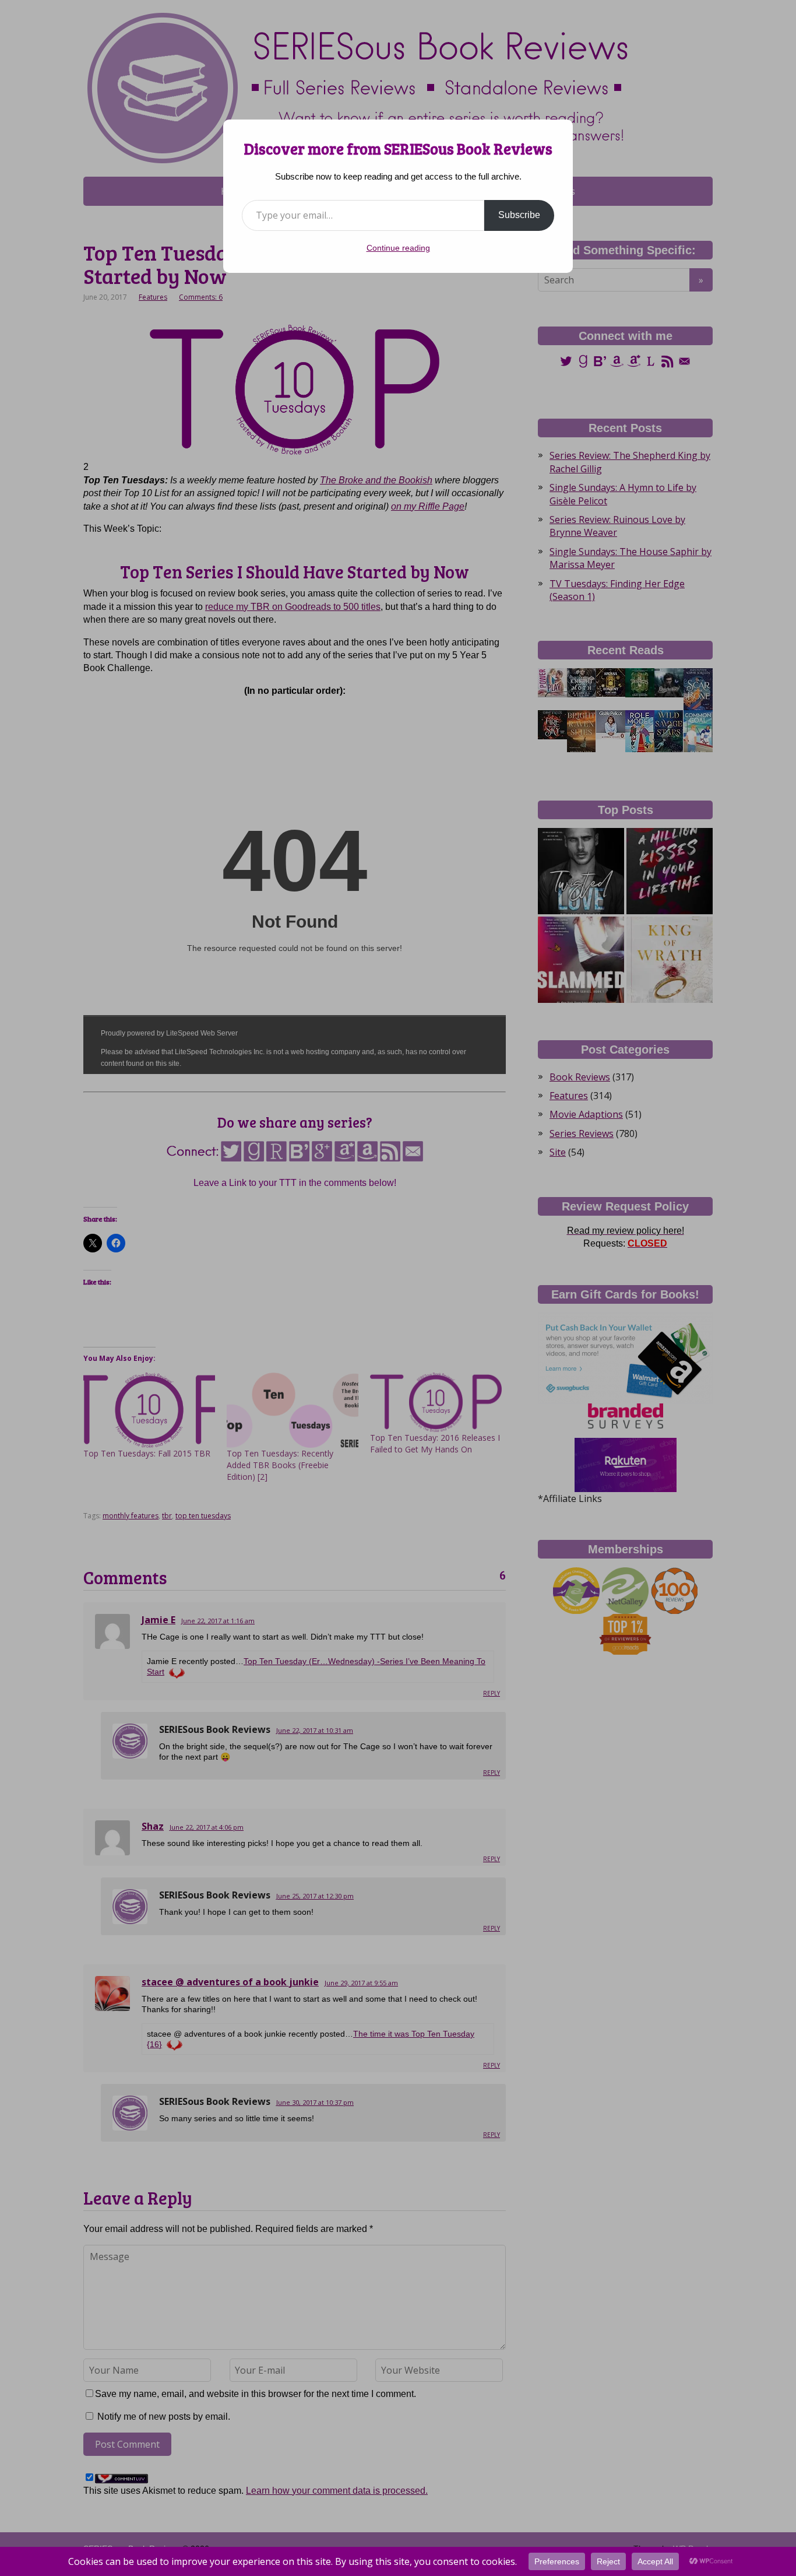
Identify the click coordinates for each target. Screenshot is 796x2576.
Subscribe (519, 215)
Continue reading (398, 248)
